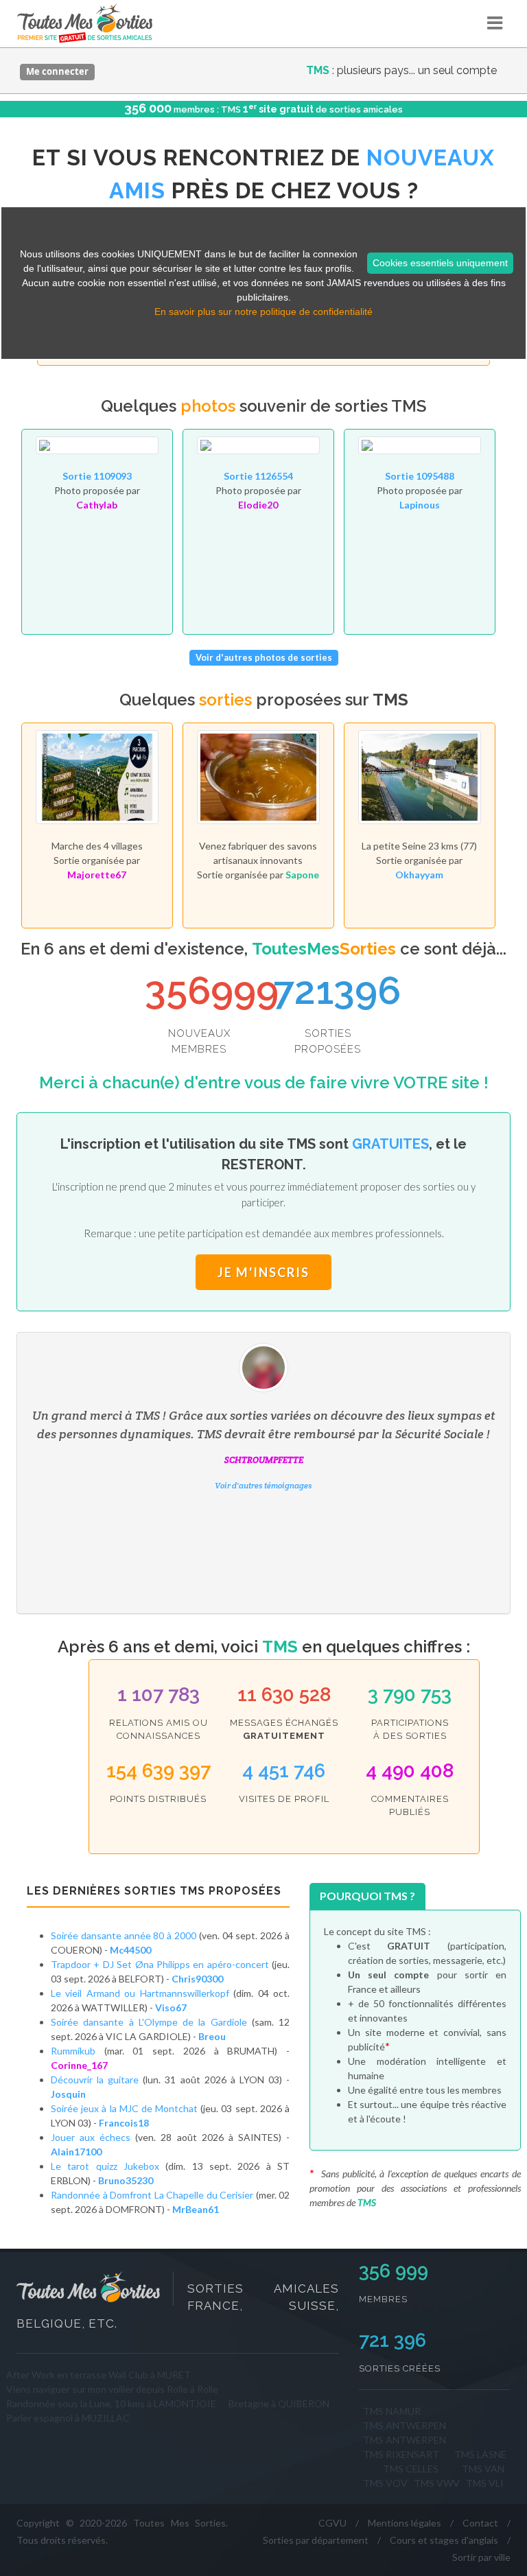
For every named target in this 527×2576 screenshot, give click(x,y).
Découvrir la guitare (97, 2080)
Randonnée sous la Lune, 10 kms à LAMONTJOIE (111, 2403)
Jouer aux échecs (91, 2137)
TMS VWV (437, 2483)
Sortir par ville (481, 2557)
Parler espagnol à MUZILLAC (68, 2418)
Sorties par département (316, 2540)
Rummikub (73, 2051)
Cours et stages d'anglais (444, 2540)
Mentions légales (405, 2523)
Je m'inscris (263, 1272)
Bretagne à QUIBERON (279, 2403)
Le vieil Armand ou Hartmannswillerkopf (142, 1993)
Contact (480, 2523)
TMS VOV (385, 2483)
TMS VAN (483, 2469)
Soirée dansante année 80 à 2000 (124, 1935)
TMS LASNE (480, 2454)
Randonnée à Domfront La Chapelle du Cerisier (152, 2195)
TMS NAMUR (392, 2411)
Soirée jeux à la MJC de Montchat (124, 2108)
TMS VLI (485, 2483)
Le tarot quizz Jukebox (105, 2166)
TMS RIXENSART (401, 2454)
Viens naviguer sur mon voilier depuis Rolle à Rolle (112, 2389)
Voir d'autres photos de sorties (264, 657)
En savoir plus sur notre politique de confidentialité (263, 312)
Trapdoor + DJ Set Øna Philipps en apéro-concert (160, 1964)
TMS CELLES (411, 2469)
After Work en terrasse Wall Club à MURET (98, 2375)
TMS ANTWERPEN (405, 2425)
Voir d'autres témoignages (263, 1485)
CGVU (332, 2523)
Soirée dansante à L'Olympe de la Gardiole (149, 2022)
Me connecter (57, 71)
